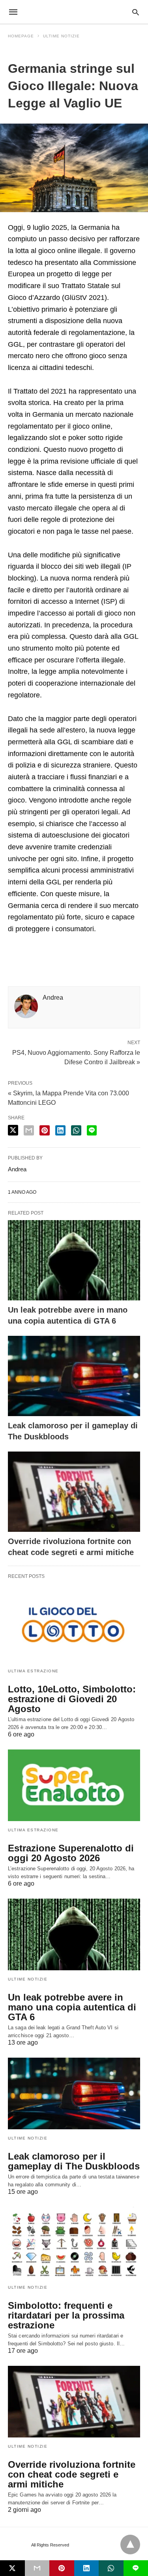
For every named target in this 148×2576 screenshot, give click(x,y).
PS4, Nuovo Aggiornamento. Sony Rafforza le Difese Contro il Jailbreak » (76, 1057)
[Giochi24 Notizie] (73, 12)
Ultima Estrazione (33, 1671)
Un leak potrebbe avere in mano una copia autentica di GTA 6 (72, 2007)
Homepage (21, 36)
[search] (136, 12)
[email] (37, 2568)
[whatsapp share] (76, 1130)
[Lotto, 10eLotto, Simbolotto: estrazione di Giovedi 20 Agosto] (74, 1626)
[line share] (92, 1130)
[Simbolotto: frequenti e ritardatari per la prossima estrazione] (74, 2243)
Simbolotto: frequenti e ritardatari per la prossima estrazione (66, 2315)
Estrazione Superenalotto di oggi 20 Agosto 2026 (71, 1853)
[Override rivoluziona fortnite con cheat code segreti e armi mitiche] (74, 1492)
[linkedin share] (60, 1130)
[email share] (29, 1130)
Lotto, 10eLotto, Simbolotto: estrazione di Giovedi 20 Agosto (72, 1699)
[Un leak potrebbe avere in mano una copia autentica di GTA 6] (74, 1260)
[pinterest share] (45, 1130)
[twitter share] (13, 1130)
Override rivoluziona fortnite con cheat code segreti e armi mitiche (72, 2474)
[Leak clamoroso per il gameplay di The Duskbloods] (74, 1376)
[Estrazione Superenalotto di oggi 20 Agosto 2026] (74, 1785)
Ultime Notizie (61, 36)
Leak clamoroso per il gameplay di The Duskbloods (74, 2161)
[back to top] (130, 2545)
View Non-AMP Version (95, 2545)
